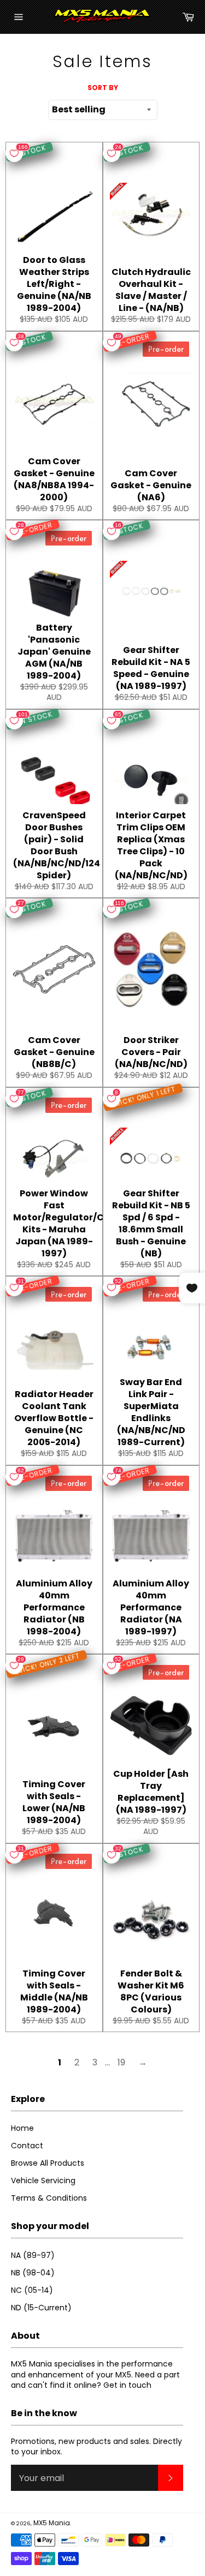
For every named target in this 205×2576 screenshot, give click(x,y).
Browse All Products (48, 2163)
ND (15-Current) (41, 2308)
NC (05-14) (32, 2290)
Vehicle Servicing (43, 2180)
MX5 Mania (52, 2523)
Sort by (103, 88)
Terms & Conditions (49, 2198)
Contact (27, 2146)
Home (22, 2128)
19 (121, 2062)
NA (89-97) (33, 2255)
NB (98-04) (33, 2273)
